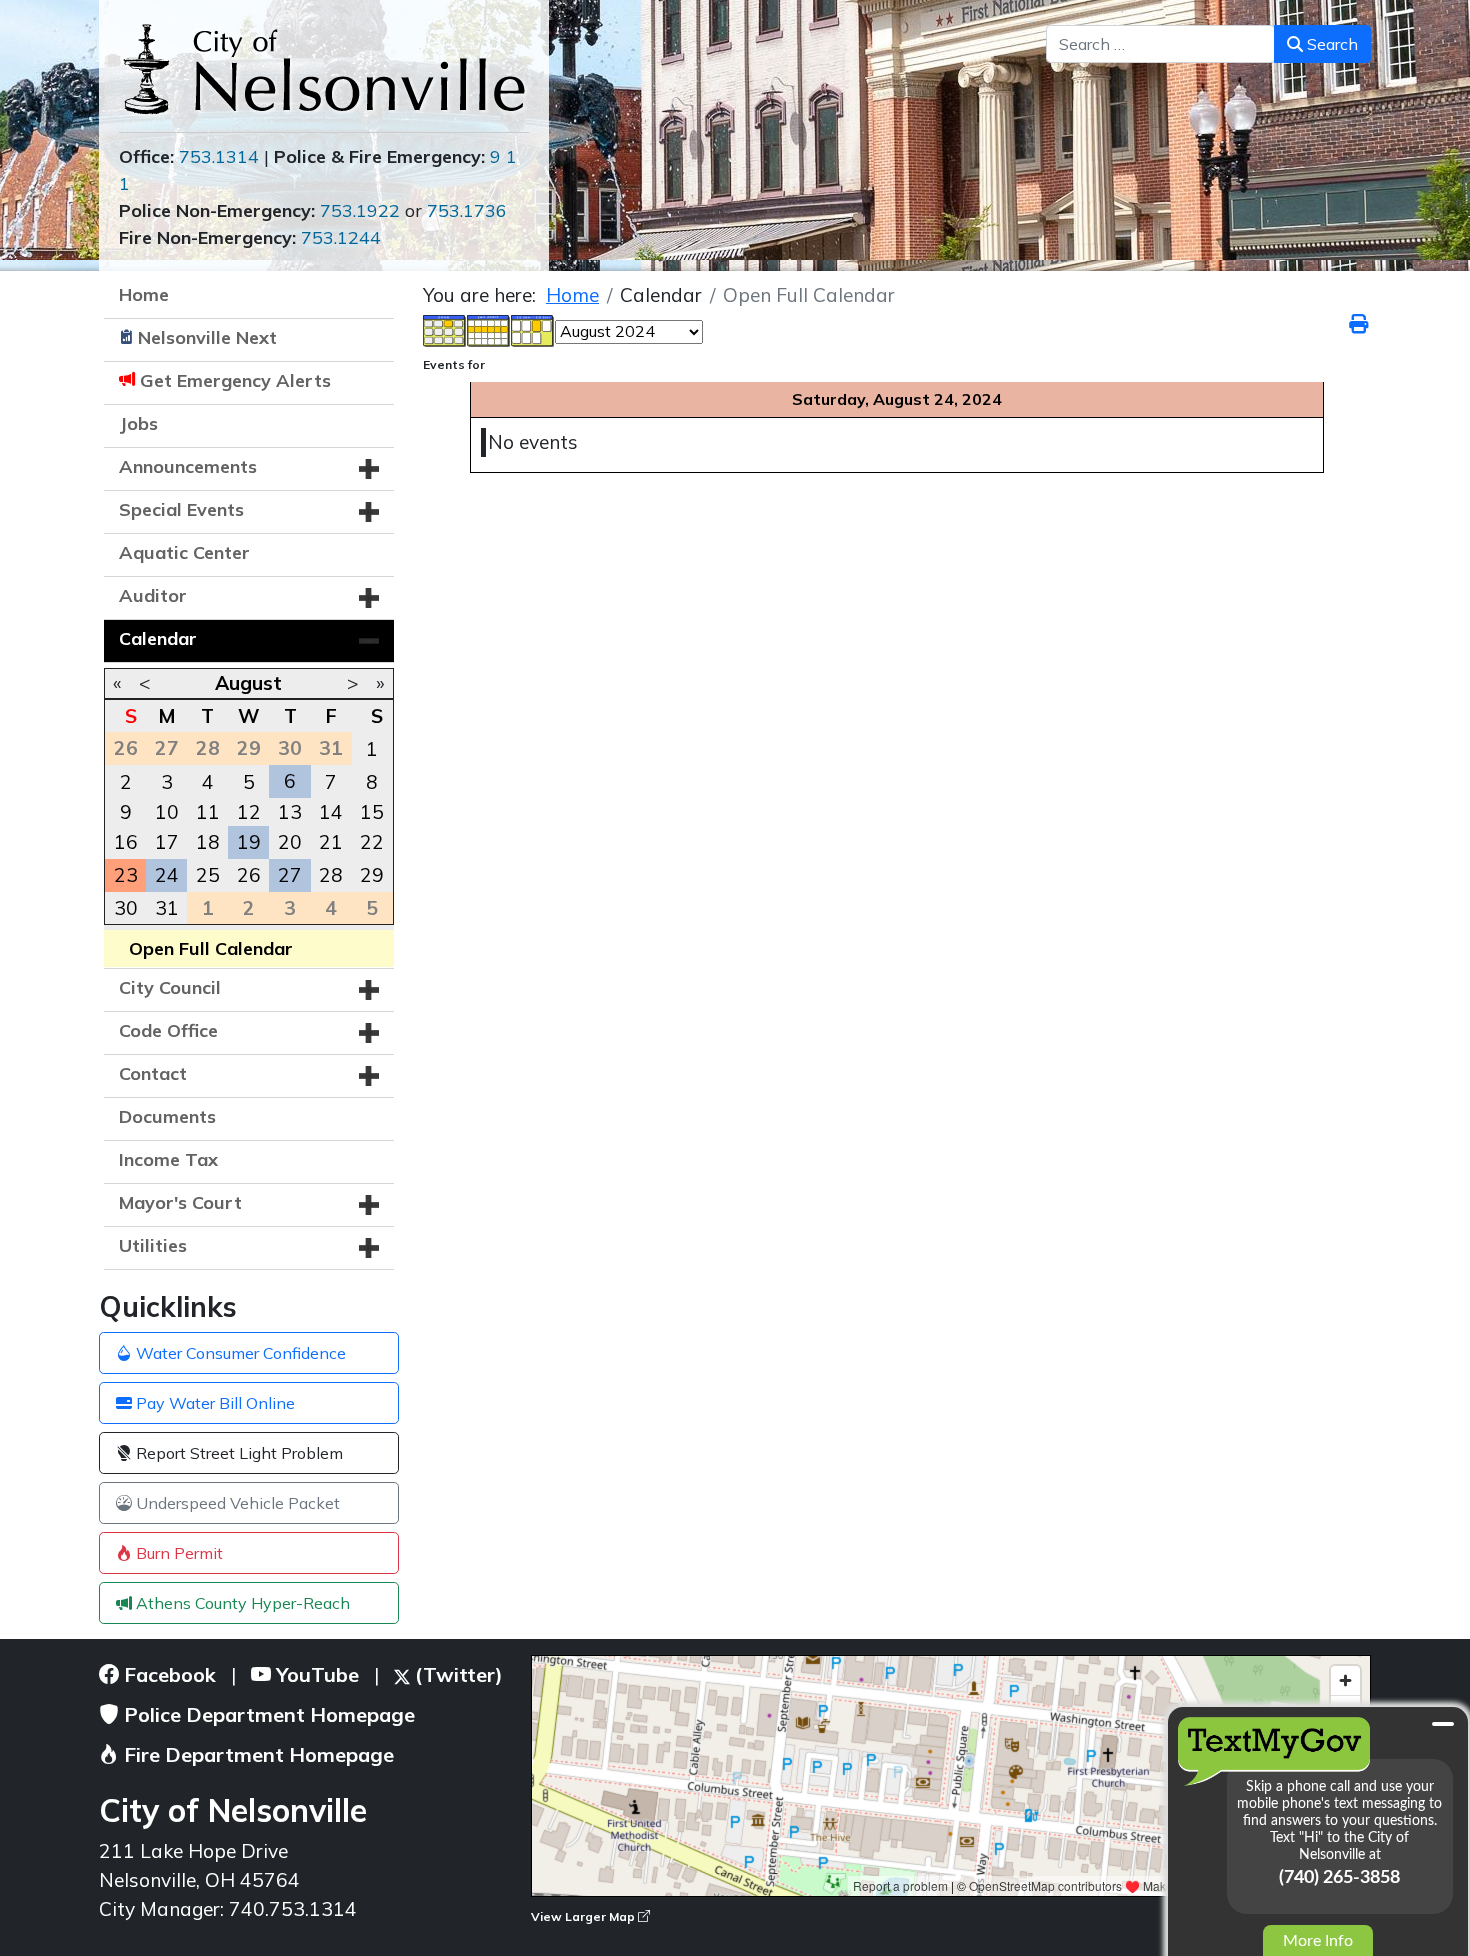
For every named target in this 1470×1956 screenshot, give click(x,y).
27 (290, 875)
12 (249, 812)
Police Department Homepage (267, 1714)
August (248, 683)
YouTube (315, 1674)
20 (290, 842)
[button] (369, 469)
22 (372, 842)
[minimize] (1443, 1724)
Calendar (158, 638)
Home (144, 294)
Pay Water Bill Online (213, 1403)
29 (372, 875)
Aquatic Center (184, 552)
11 (208, 812)
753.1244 (341, 237)
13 (290, 812)
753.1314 (219, 156)
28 (331, 875)
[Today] (533, 329)
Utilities (153, 1245)
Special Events (181, 509)
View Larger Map (584, 1916)
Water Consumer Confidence (239, 1353)
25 (208, 875)
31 (167, 908)
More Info (1318, 1941)
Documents (167, 1116)
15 (372, 812)
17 (167, 842)
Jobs (138, 423)
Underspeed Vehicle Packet (236, 1503)
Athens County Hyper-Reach (241, 1603)
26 (249, 875)
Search (1330, 44)
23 (126, 875)
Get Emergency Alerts (235, 380)
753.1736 (467, 210)
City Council (170, 987)
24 (167, 875)
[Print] (1360, 324)
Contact (153, 1073)
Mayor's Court (180, 1202)
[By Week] (489, 329)
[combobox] (1160, 44)
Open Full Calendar (211, 948)
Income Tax (168, 1159)
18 (208, 842)
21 (331, 842)
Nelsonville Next (207, 337)
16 (126, 842)
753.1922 (360, 210)
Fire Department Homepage (256, 1754)
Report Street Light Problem (237, 1453)
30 (126, 908)
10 (167, 812)
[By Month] (445, 329)
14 (331, 812)
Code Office (168, 1030)
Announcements (188, 466)
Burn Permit (177, 1553)
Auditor (153, 595)
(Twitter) (456, 1674)
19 (249, 842)
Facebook (167, 1674)
